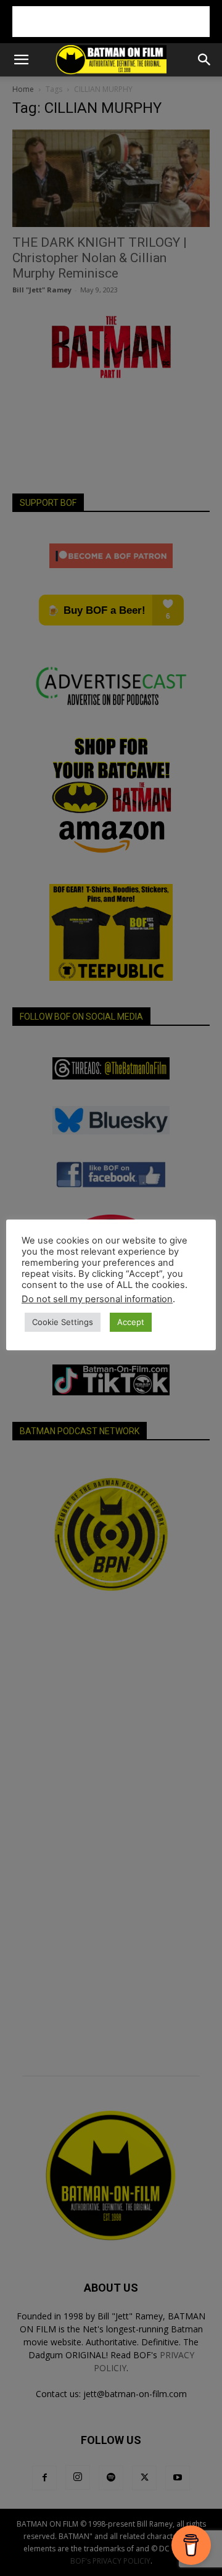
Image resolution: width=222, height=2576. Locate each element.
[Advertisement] (111, 22)
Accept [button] (131, 1322)
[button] (21, 60)
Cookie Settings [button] (63, 1322)
